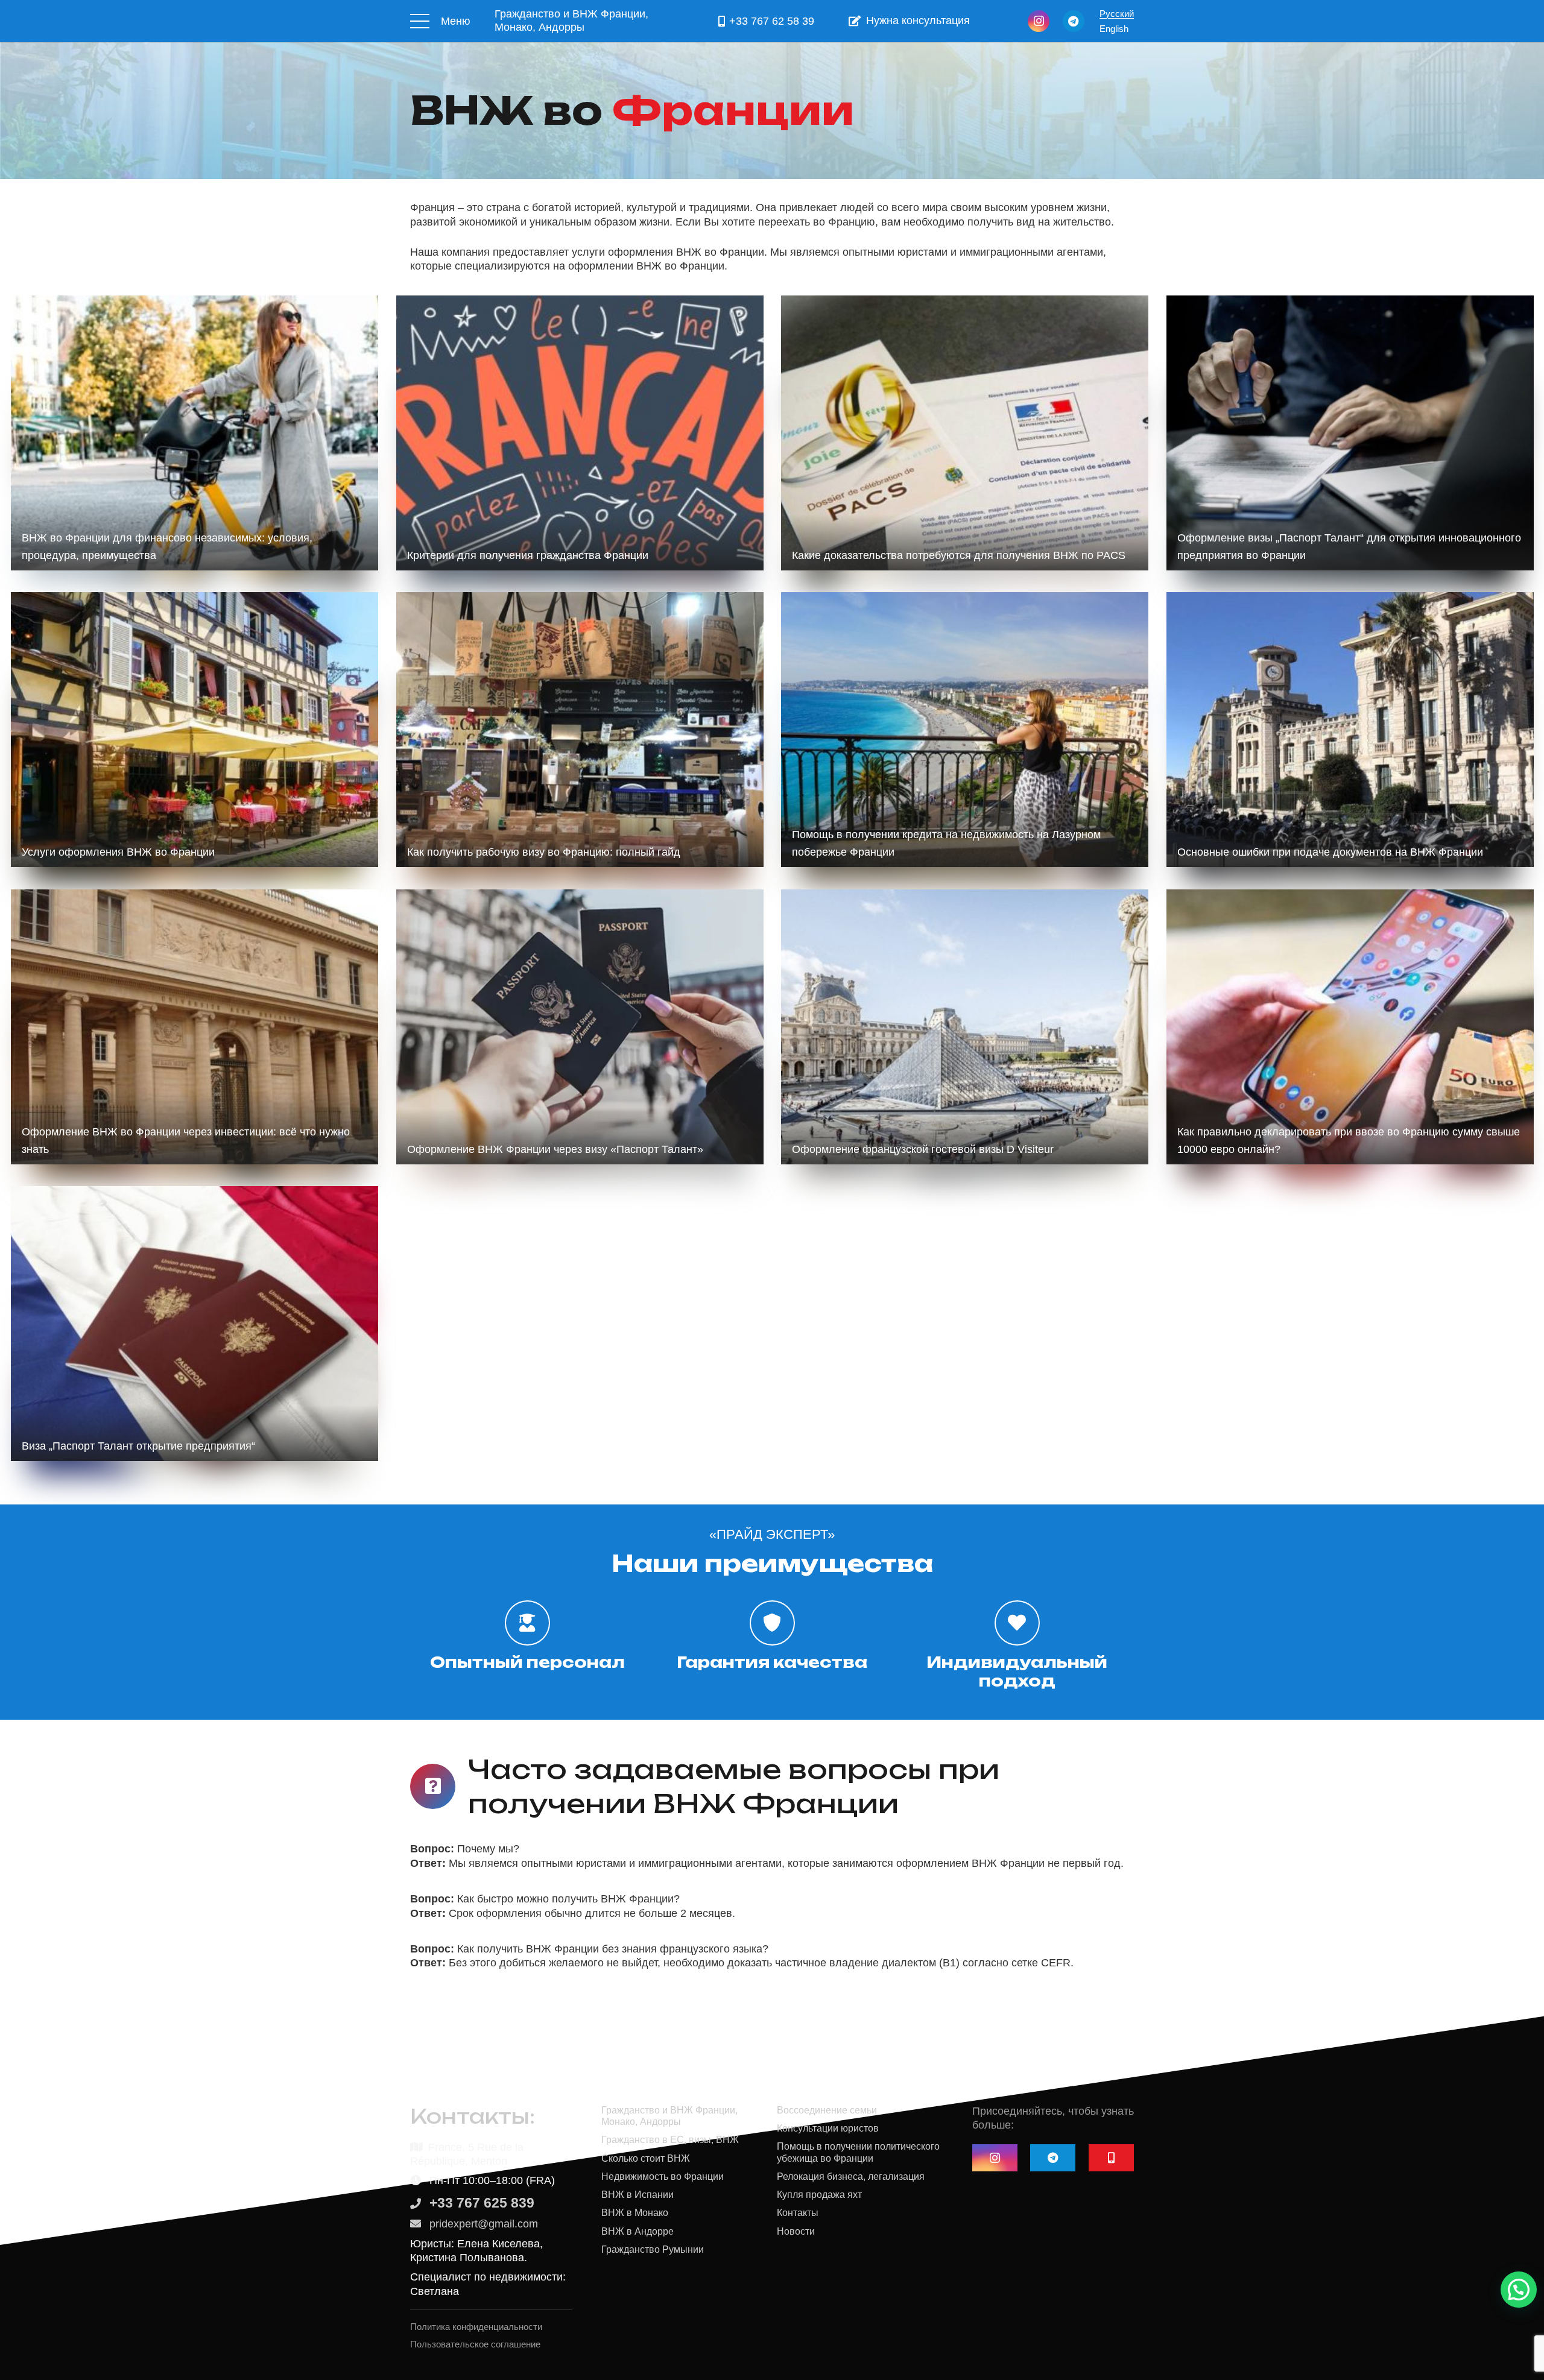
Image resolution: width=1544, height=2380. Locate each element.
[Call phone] (1111, 2158)
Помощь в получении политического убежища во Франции (858, 2152)
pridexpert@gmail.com (484, 2224)
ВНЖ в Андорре (638, 2231)
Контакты (798, 2212)
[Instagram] (1039, 21)
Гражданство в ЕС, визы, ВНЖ (670, 2139)
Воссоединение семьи (827, 2110)
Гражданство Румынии (653, 2249)
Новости (796, 2231)
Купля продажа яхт (819, 2194)
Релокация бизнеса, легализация (851, 2176)
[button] (1519, 2290)
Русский (1117, 14)
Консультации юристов (828, 2128)
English (1114, 29)
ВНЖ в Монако (635, 2212)
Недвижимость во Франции (663, 2176)
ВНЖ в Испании (638, 2194)
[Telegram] (1074, 21)
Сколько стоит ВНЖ (646, 2158)
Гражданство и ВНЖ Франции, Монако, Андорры (669, 2116)
